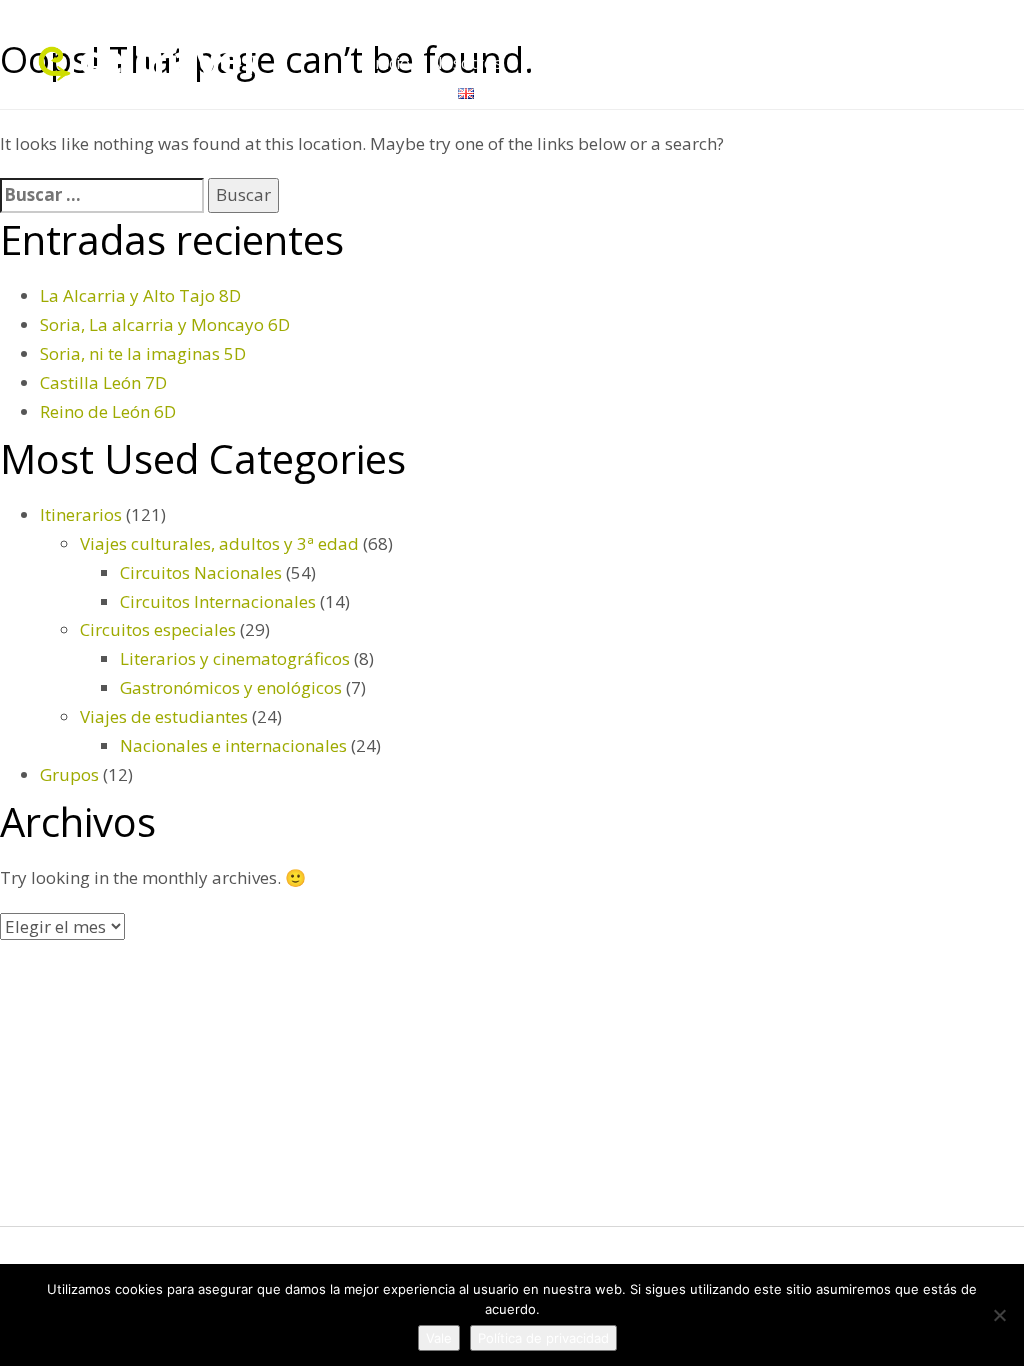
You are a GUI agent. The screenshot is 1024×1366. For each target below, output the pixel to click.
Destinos (555, 63)
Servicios (718, 63)
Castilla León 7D (103, 382)
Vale (439, 1338)
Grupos (637, 63)
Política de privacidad (543, 1338)
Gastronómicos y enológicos (231, 687)
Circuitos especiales (158, 629)
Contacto (404, 92)
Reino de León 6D (108, 411)
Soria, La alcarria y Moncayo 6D (165, 324)
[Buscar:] (102, 195)
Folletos (800, 63)
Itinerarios (889, 63)
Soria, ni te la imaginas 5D (143, 353)
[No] (999, 1315)
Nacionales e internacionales (233, 745)
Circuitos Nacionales (201, 572)
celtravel (167, 58)
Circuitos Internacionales (218, 601)
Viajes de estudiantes (164, 716)
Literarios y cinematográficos (235, 658)
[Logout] (466, 92)
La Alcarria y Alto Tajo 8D (140, 295)
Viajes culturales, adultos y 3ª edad (219, 543)
